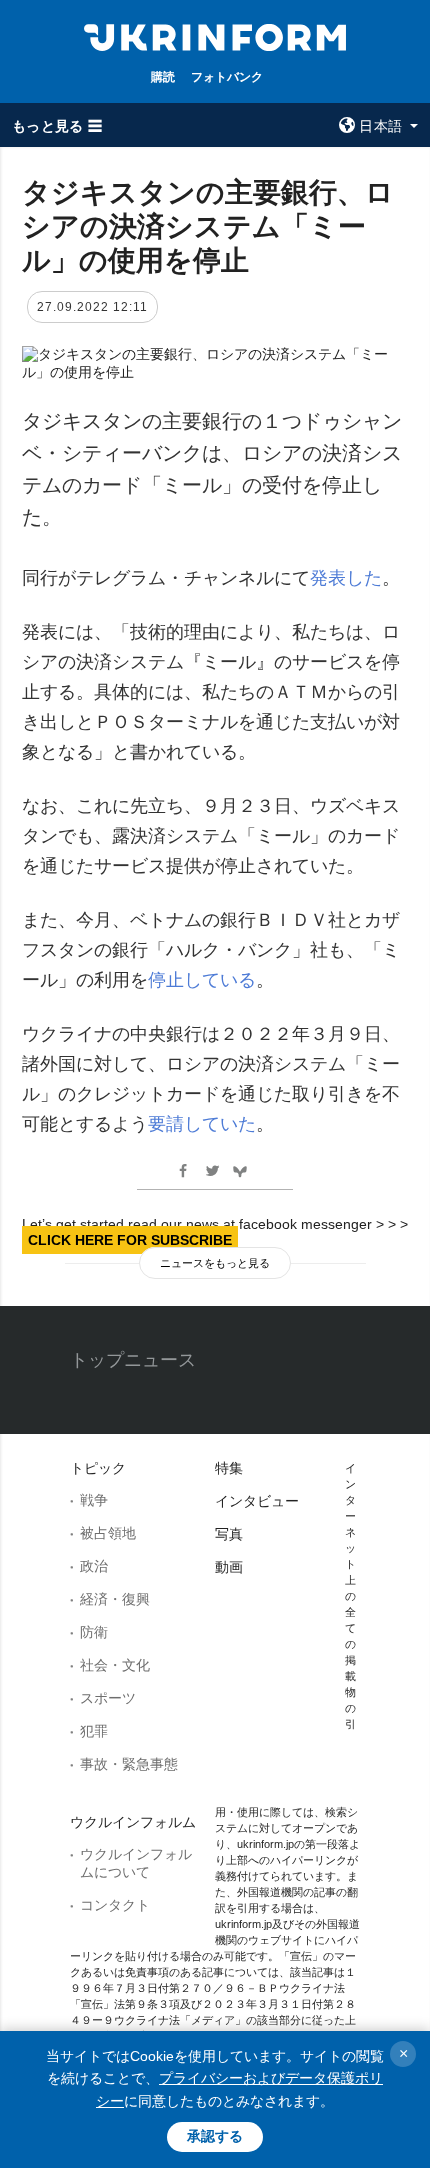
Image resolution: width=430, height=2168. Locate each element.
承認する (215, 2136)
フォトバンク (227, 76)
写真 (229, 1534)
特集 (229, 1468)
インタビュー (257, 1501)
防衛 (94, 1632)
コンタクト (115, 1905)
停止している (202, 980)
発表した (346, 578)
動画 (229, 1567)
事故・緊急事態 (129, 1764)
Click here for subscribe (130, 1240)
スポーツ (108, 1698)
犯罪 (94, 1731)
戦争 (94, 1500)
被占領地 (108, 1533)
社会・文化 (115, 1665)
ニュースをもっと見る (215, 1263)
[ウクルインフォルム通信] (215, 36)
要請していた (202, 1124)
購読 (163, 76)
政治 (94, 1566)
